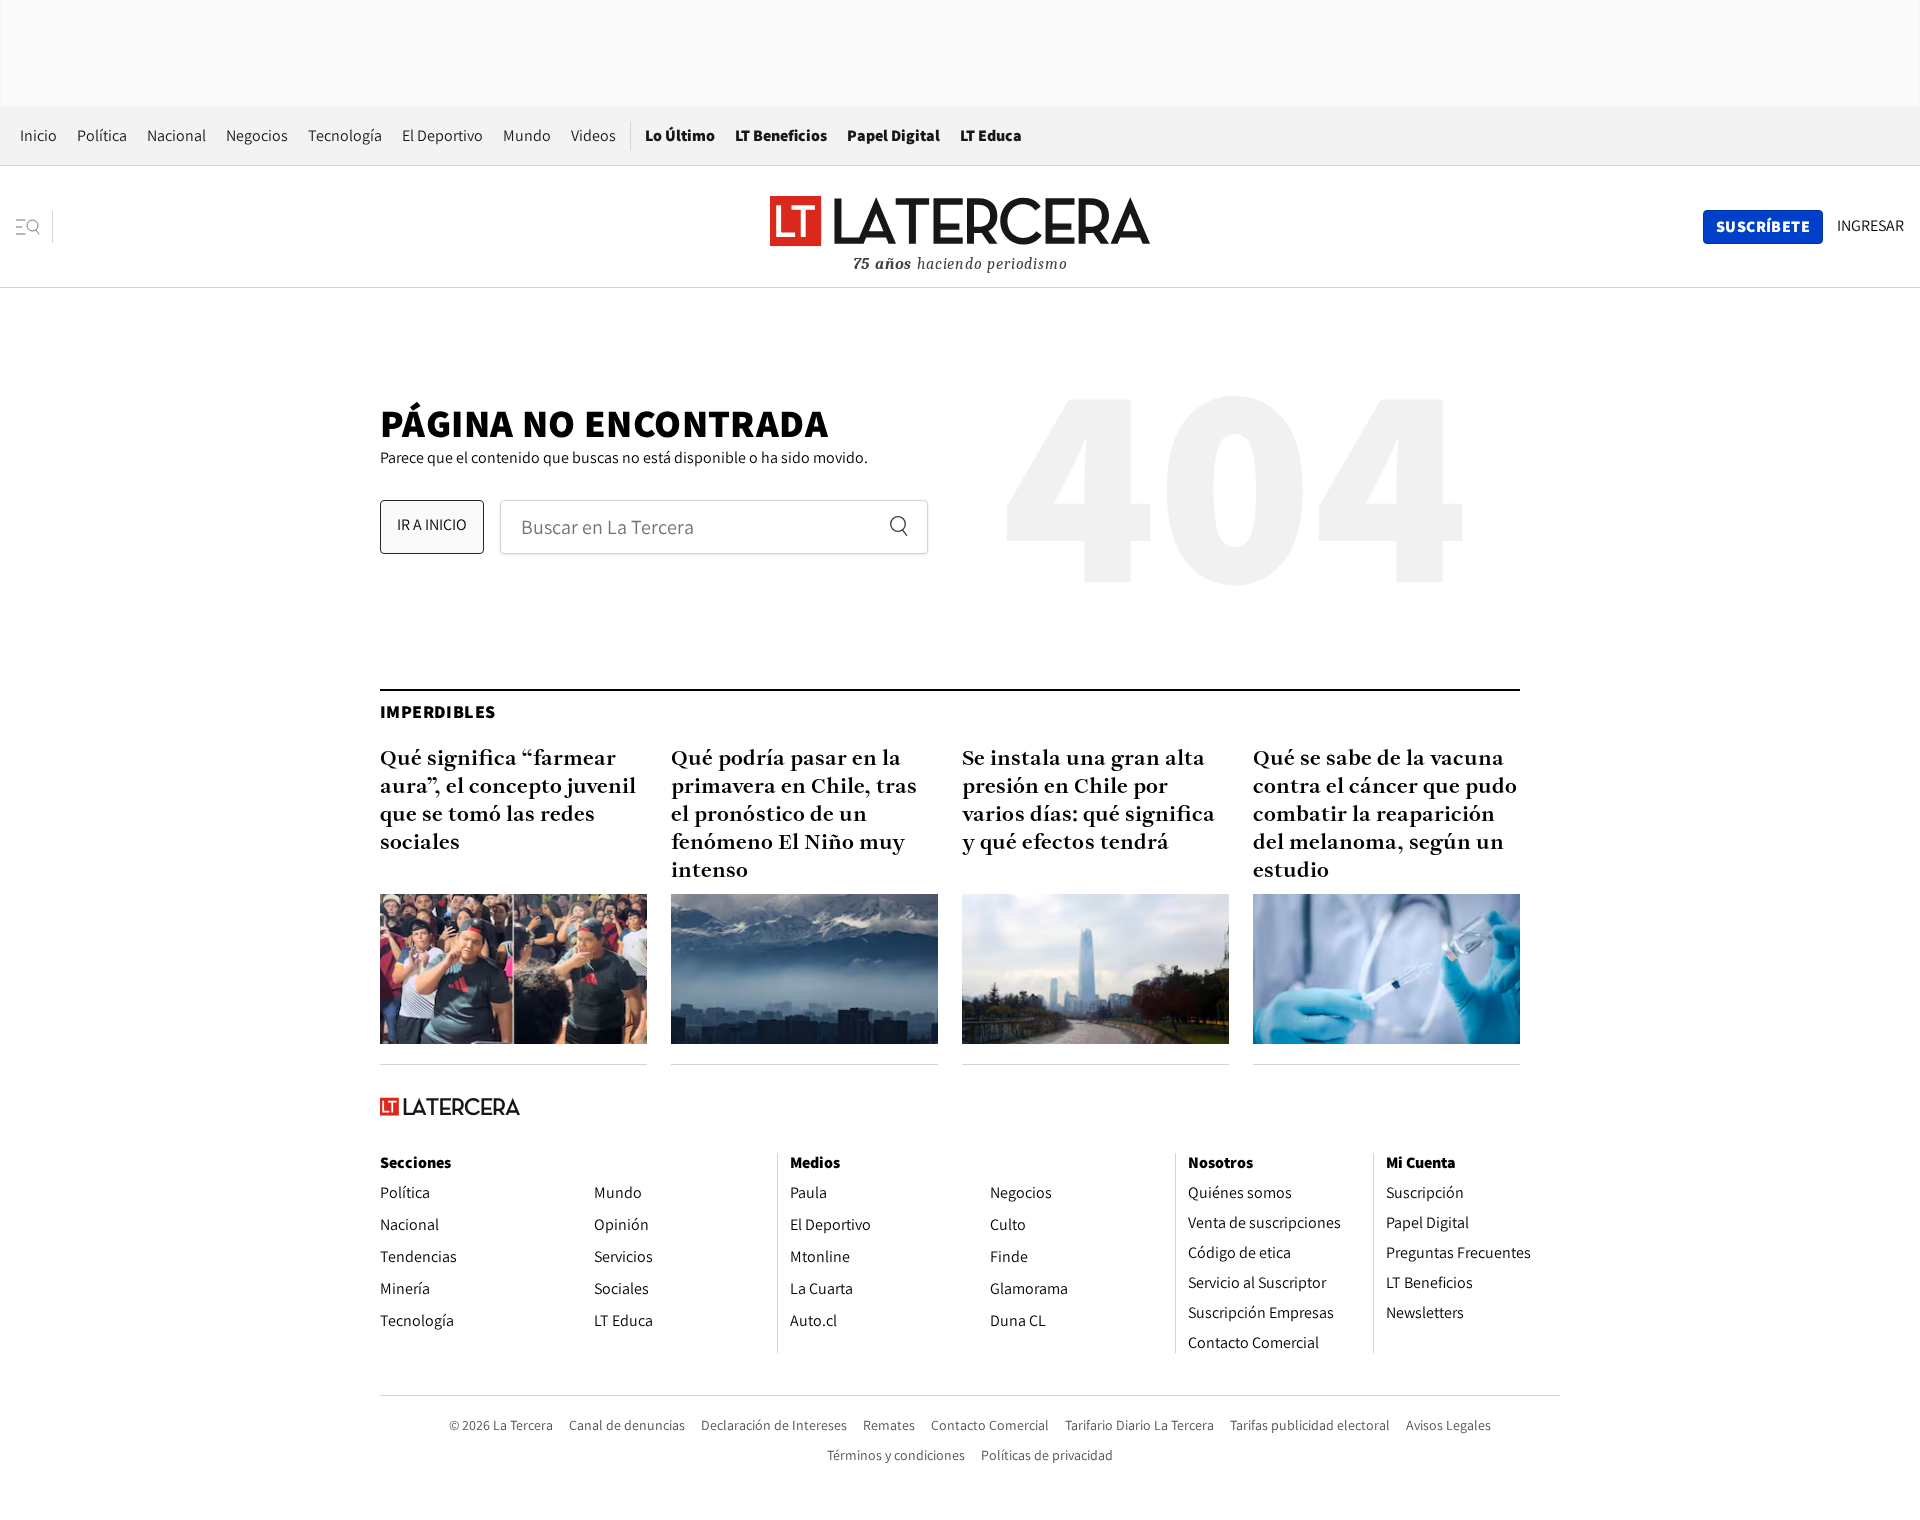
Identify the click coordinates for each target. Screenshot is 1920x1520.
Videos (593, 135)
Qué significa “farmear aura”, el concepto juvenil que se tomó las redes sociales (508, 801)
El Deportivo (442, 135)
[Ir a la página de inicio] (960, 226)
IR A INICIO (432, 524)
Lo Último (680, 135)
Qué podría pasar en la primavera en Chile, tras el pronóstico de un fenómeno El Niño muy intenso (794, 815)
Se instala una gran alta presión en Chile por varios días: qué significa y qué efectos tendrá (1088, 801)
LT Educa (991, 135)
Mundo (527, 135)
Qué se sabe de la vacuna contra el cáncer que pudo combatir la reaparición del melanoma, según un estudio (1385, 815)
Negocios (257, 135)
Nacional (176, 135)
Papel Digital (893, 135)
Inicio (38, 135)
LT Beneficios (781, 135)
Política (102, 135)
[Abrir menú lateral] (34, 227)
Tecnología (345, 135)
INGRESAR (1870, 226)
